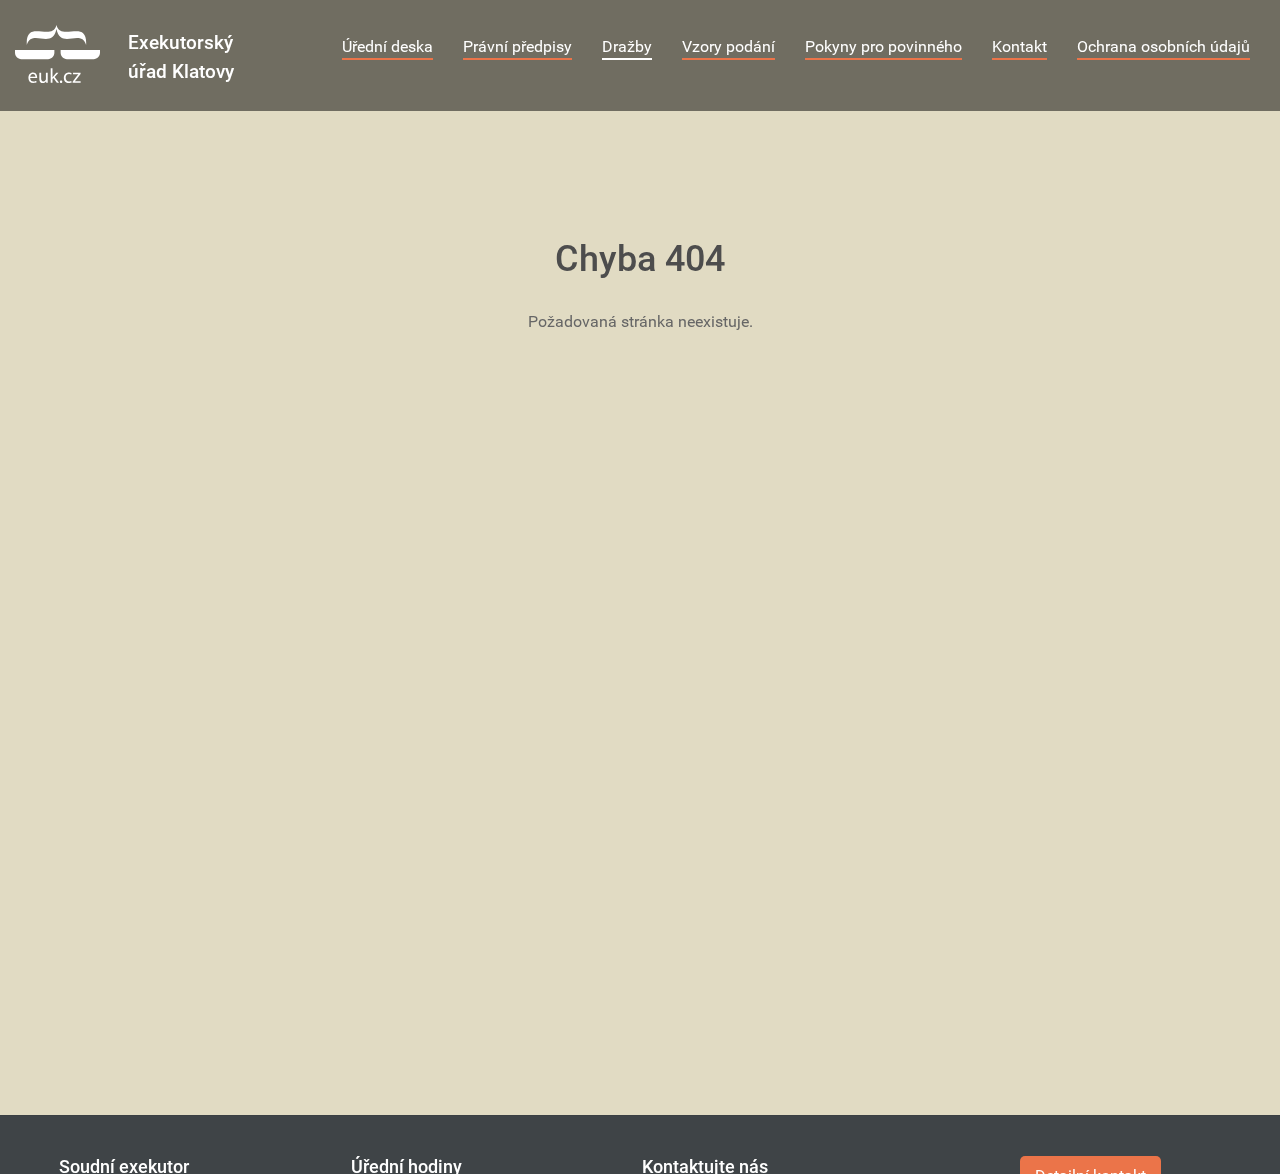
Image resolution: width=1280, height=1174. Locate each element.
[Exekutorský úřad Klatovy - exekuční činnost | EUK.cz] (71, 54)
